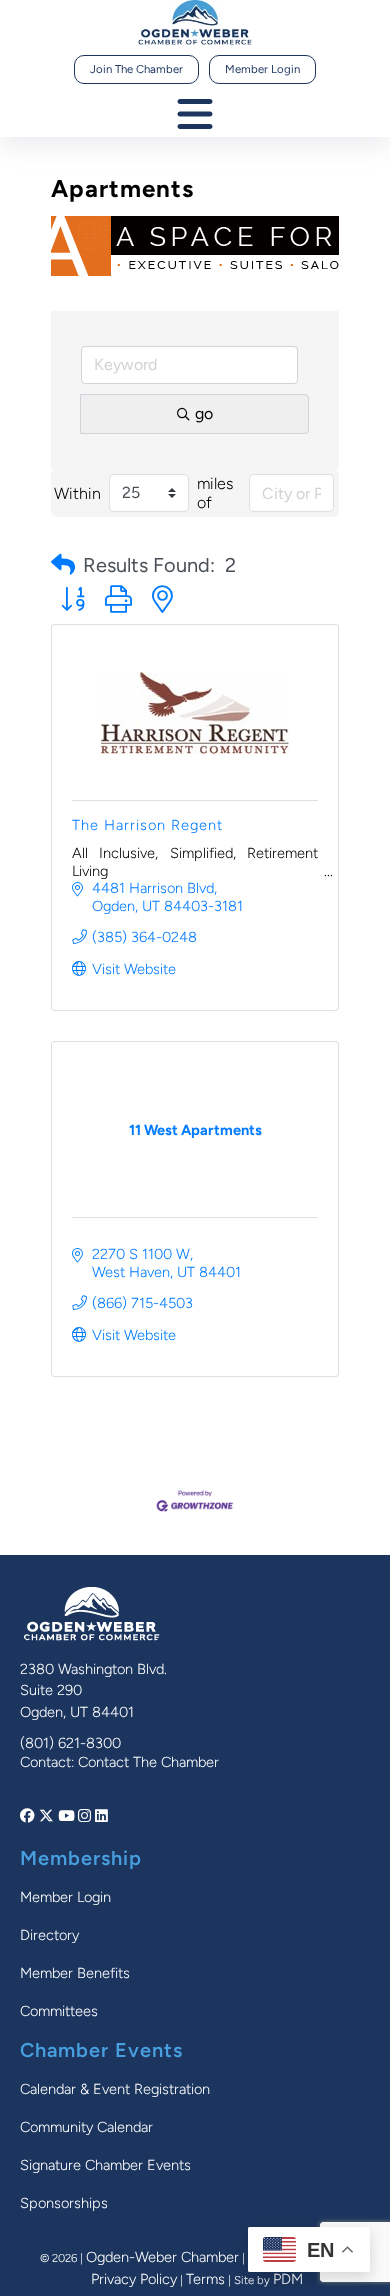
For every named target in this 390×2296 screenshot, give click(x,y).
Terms (205, 2279)
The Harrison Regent (147, 825)
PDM (288, 2279)
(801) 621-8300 (70, 1743)
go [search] (204, 413)
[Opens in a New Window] (29, 1816)
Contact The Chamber (148, 1762)
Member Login (262, 69)
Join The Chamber (136, 69)
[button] (63, 565)
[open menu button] (195, 115)
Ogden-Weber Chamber (162, 2257)
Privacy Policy (134, 2279)
